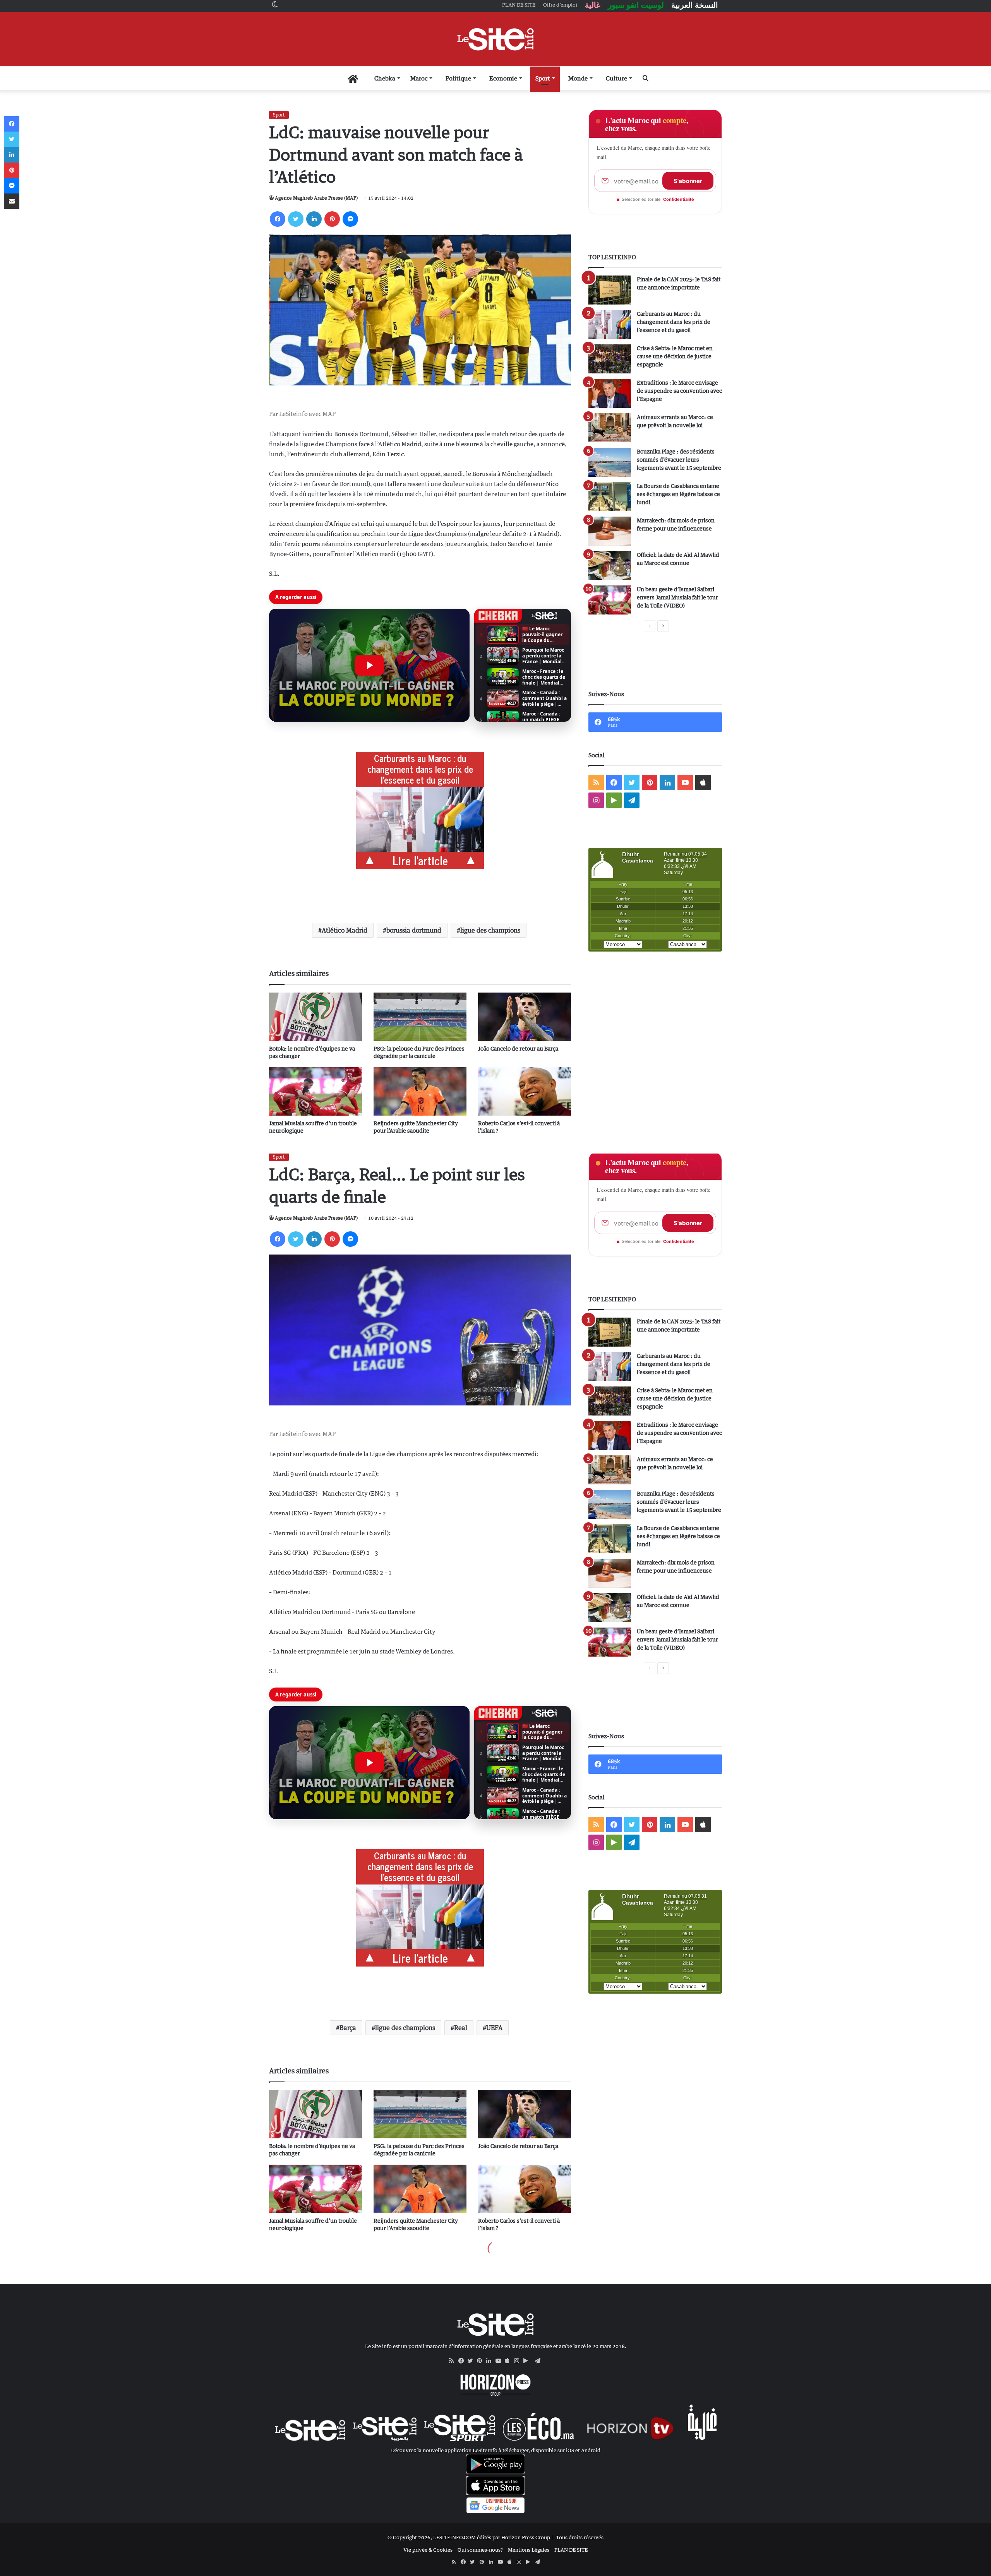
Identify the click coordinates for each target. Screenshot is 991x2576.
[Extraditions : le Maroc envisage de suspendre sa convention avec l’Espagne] (610, 393)
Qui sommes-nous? (480, 2550)
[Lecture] (369, 665)
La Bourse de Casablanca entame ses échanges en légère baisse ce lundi (678, 494)
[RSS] (454, 2361)
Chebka (385, 78)
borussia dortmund (414, 930)
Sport (543, 78)
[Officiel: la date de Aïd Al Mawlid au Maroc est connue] (610, 566)
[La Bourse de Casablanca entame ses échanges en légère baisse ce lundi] (610, 497)
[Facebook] (278, 219)
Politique (458, 78)
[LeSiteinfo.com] (495, 39)
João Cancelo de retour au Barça (518, 1048)
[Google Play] (528, 2361)
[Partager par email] (12, 201)
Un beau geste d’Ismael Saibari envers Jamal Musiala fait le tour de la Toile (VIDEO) (677, 597)
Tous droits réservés (580, 2537)
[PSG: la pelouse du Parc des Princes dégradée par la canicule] (420, 1017)
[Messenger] (350, 219)
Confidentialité (679, 199)
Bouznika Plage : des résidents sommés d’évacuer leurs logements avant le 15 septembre (679, 460)
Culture (616, 78)
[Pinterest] (332, 219)
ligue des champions (490, 930)
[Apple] (509, 2361)
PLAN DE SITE (571, 2550)
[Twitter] (296, 219)
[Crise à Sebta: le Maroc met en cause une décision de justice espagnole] (610, 359)
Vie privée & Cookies (428, 2550)
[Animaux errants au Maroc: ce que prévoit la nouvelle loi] (610, 428)
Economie (503, 78)
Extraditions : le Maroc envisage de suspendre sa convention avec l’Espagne (679, 391)
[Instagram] (519, 2361)
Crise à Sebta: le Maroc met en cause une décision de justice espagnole (675, 356)
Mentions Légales (529, 2550)
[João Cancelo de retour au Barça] (525, 1017)
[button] (369, 665)
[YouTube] (500, 2361)
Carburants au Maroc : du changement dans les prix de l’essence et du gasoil (674, 322)
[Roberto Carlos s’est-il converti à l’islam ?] (525, 1091)
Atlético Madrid (345, 930)
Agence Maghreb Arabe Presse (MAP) (316, 198)
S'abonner (688, 181)
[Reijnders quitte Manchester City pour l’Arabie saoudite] (420, 1091)
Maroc (419, 78)
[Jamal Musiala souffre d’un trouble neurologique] (315, 1091)
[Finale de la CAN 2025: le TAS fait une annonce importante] (610, 290)
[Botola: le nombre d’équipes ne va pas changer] (315, 1017)
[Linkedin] (314, 219)
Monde (578, 78)
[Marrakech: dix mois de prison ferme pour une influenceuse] (610, 531)
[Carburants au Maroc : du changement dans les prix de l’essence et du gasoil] (610, 324)
